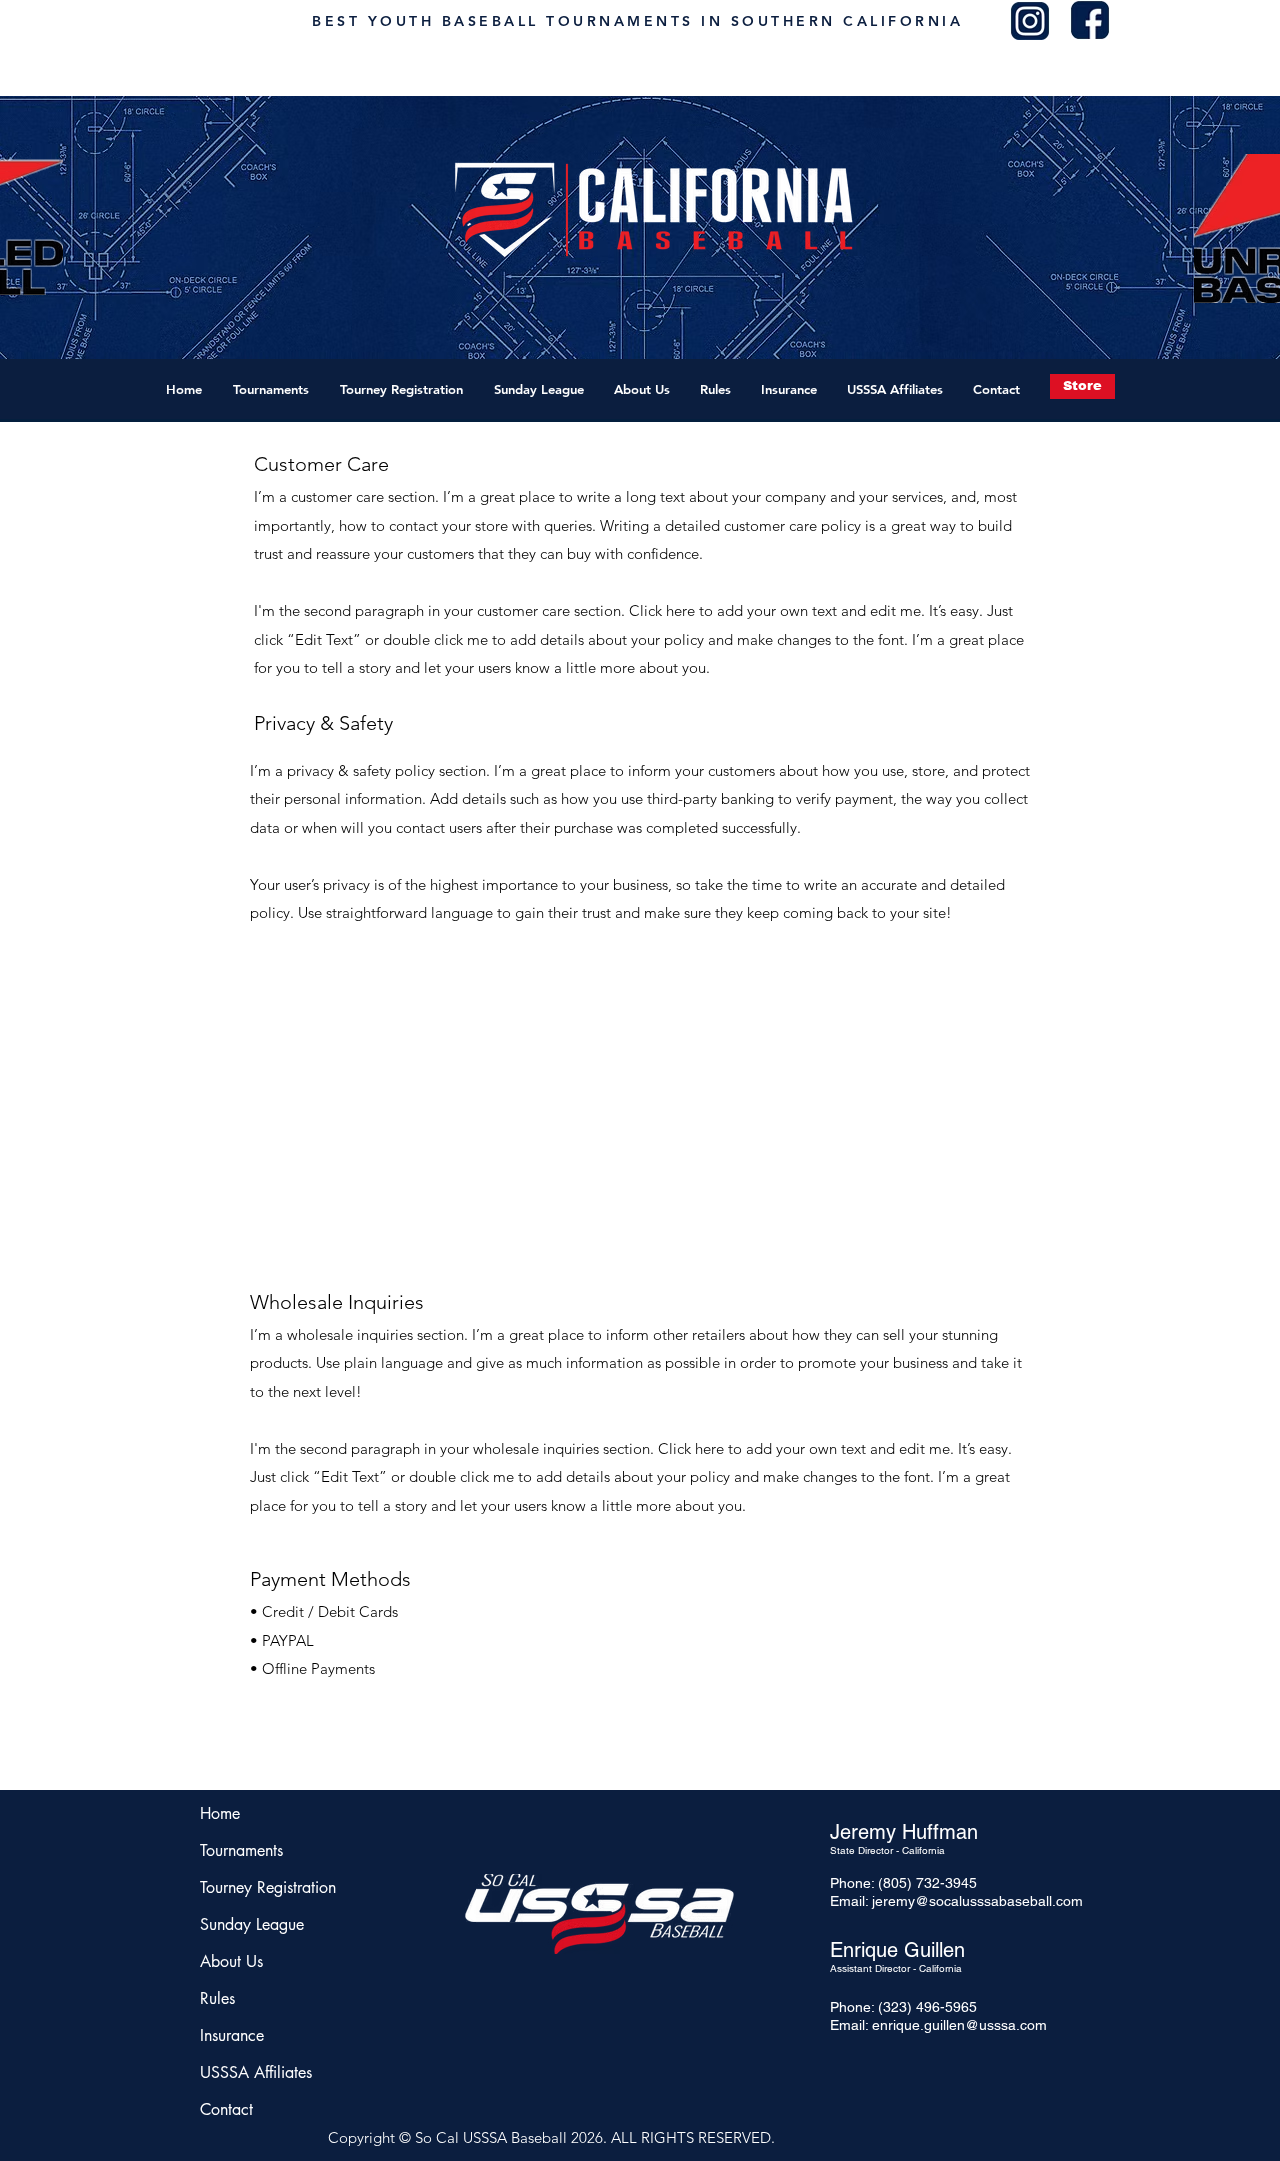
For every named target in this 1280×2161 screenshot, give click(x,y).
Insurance (232, 2035)
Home (220, 1813)
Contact (226, 2109)
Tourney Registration (260, 1887)
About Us (231, 1961)
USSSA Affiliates (256, 2072)
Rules (217, 1998)
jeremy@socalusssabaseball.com (977, 1901)
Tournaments (241, 1850)
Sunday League (252, 1924)
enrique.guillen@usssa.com (959, 2025)
